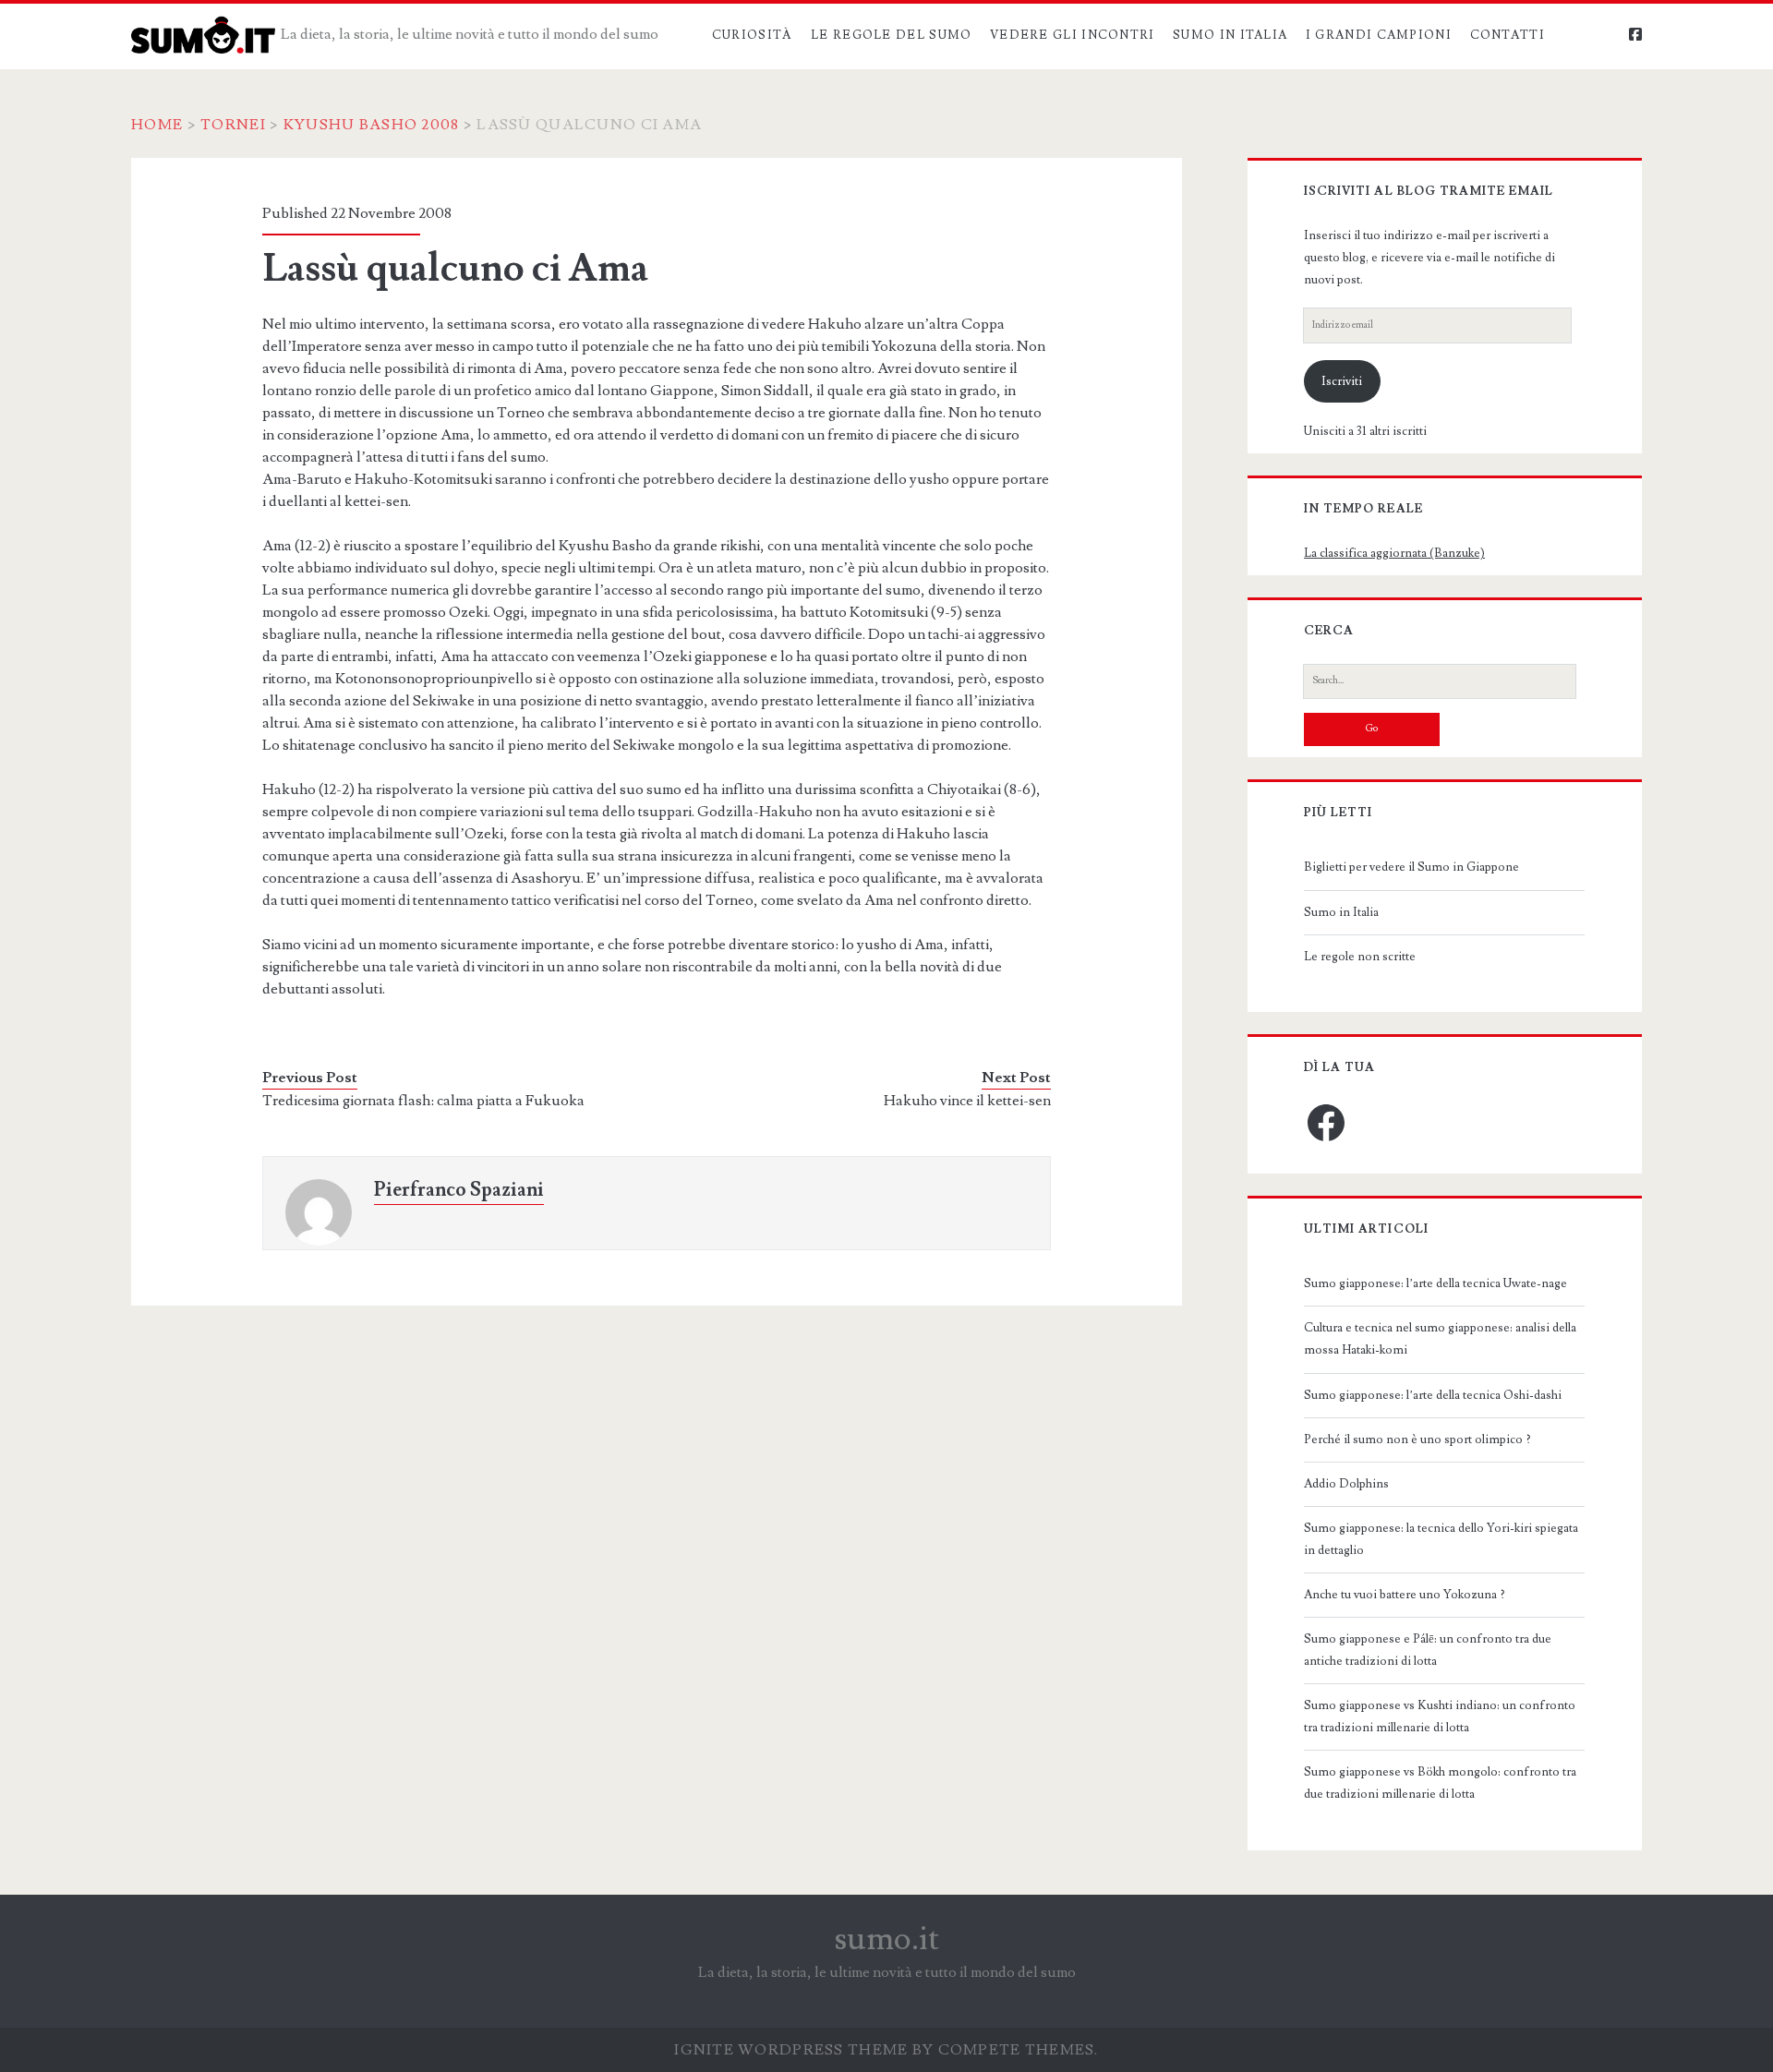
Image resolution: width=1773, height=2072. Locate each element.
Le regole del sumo (891, 35)
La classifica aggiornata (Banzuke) (1394, 553)
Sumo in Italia (1230, 35)
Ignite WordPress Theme (791, 2050)
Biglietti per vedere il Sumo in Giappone (1411, 867)
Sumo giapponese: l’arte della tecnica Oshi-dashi (1433, 1395)
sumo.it (887, 1939)
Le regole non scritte (1360, 957)
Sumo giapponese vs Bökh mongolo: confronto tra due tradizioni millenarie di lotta (1440, 1783)
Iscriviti (1342, 381)
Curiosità (753, 35)
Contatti (1508, 35)
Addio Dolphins (1346, 1484)
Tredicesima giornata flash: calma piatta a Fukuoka (423, 1101)
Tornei (233, 125)
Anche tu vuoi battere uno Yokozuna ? (1405, 1595)
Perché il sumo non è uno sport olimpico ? (1417, 1440)
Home (157, 125)
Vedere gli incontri (1073, 35)
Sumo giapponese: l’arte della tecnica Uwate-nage (1435, 1283)
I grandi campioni (1379, 35)
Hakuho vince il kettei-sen (967, 1101)
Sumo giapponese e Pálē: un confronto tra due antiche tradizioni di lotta (1428, 1650)
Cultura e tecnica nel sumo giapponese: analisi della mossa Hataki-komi (1440, 1339)
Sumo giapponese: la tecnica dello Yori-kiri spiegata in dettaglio (1441, 1539)
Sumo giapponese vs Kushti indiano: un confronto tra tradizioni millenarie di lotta (1440, 1717)
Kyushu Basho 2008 (372, 125)
